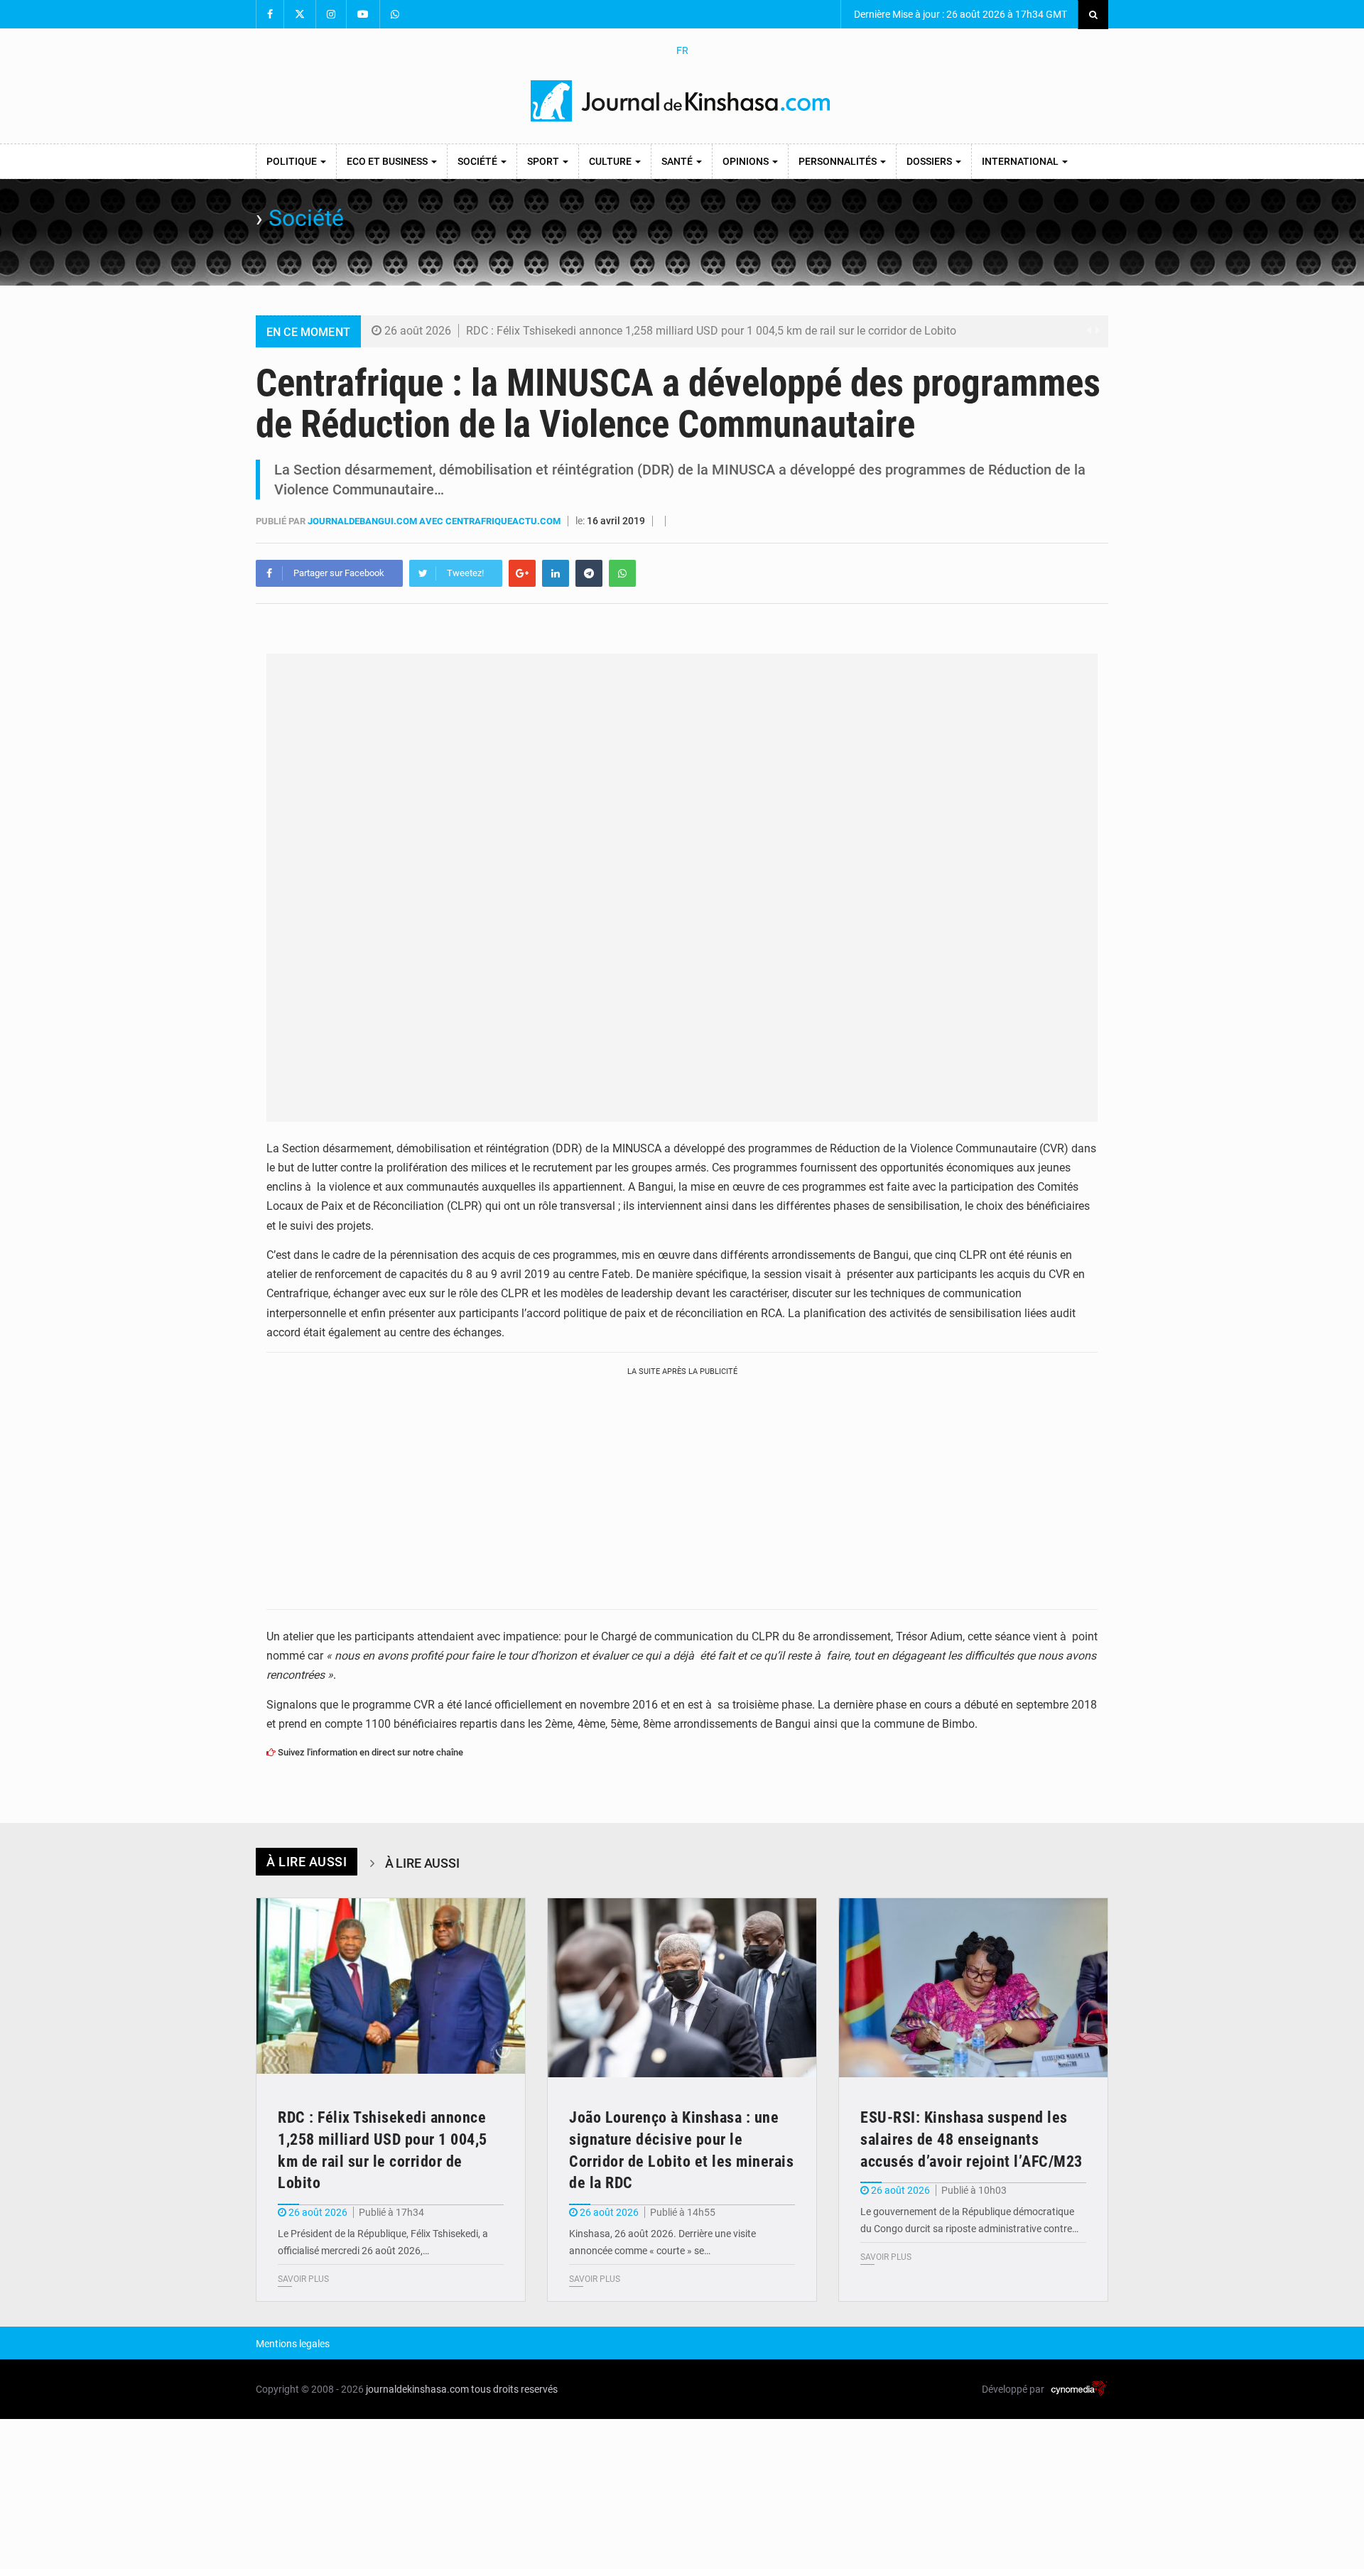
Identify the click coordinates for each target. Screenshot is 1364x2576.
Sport (544, 161)
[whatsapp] (622, 573)
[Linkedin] (556, 573)
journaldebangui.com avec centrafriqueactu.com (435, 521)
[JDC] (682, 101)
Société (478, 161)
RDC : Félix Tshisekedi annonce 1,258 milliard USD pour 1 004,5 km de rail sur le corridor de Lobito (711, 331)
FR (682, 50)
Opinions (747, 161)
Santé (678, 161)
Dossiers (930, 161)
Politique (293, 161)
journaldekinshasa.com (417, 2389)
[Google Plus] (522, 573)
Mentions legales (293, 2344)
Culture (611, 161)
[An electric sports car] (391, 1988)
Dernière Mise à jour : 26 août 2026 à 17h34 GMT (959, 14)
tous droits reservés (514, 2389)
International (1021, 161)
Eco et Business (388, 161)
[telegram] (589, 573)
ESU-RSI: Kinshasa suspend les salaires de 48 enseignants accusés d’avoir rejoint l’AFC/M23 (971, 2139)
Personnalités (839, 161)
